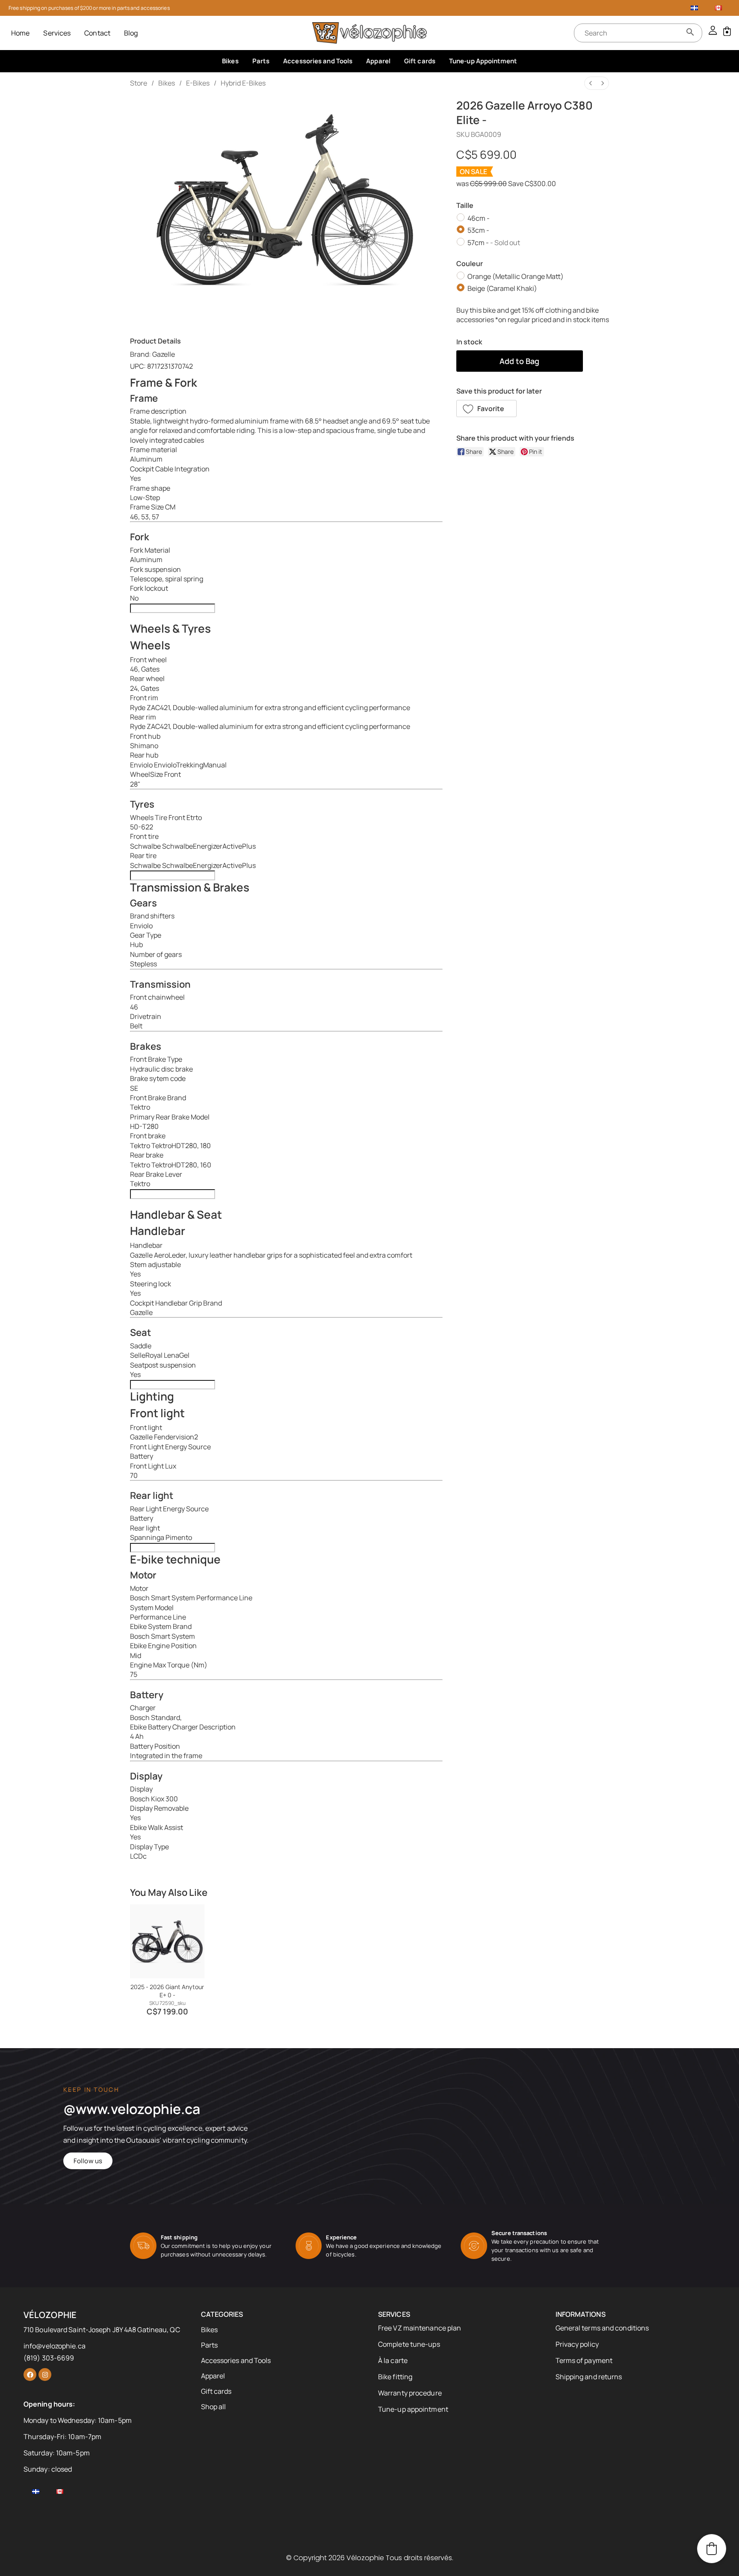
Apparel (378, 61)
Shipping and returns (589, 2377)
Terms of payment (584, 2360)
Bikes (230, 61)
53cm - (478, 230)
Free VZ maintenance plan (420, 2328)
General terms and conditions (602, 2328)
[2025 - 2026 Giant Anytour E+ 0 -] (167, 1941)
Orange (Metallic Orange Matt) (516, 276)
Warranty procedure (410, 2393)
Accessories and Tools (318, 61)
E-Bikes (198, 83)
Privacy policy (577, 2344)
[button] (487, 409)
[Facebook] (30, 2375)
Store (139, 83)
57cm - (494, 242)
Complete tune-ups (409, 2344)
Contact (97, 33)
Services (57, 33)
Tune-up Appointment (483, 61)
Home (20, 33)
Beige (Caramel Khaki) (502, 288)
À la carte (393, 2360)
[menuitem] (591, 83)
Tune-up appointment (413, 2409)
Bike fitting (395, 2377)
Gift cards (420, 61)
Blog (131, 33)
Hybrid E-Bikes (243, 83)
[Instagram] (45, 2375)
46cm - (479, 218)
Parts (261, 61)
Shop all (214, 2407)
